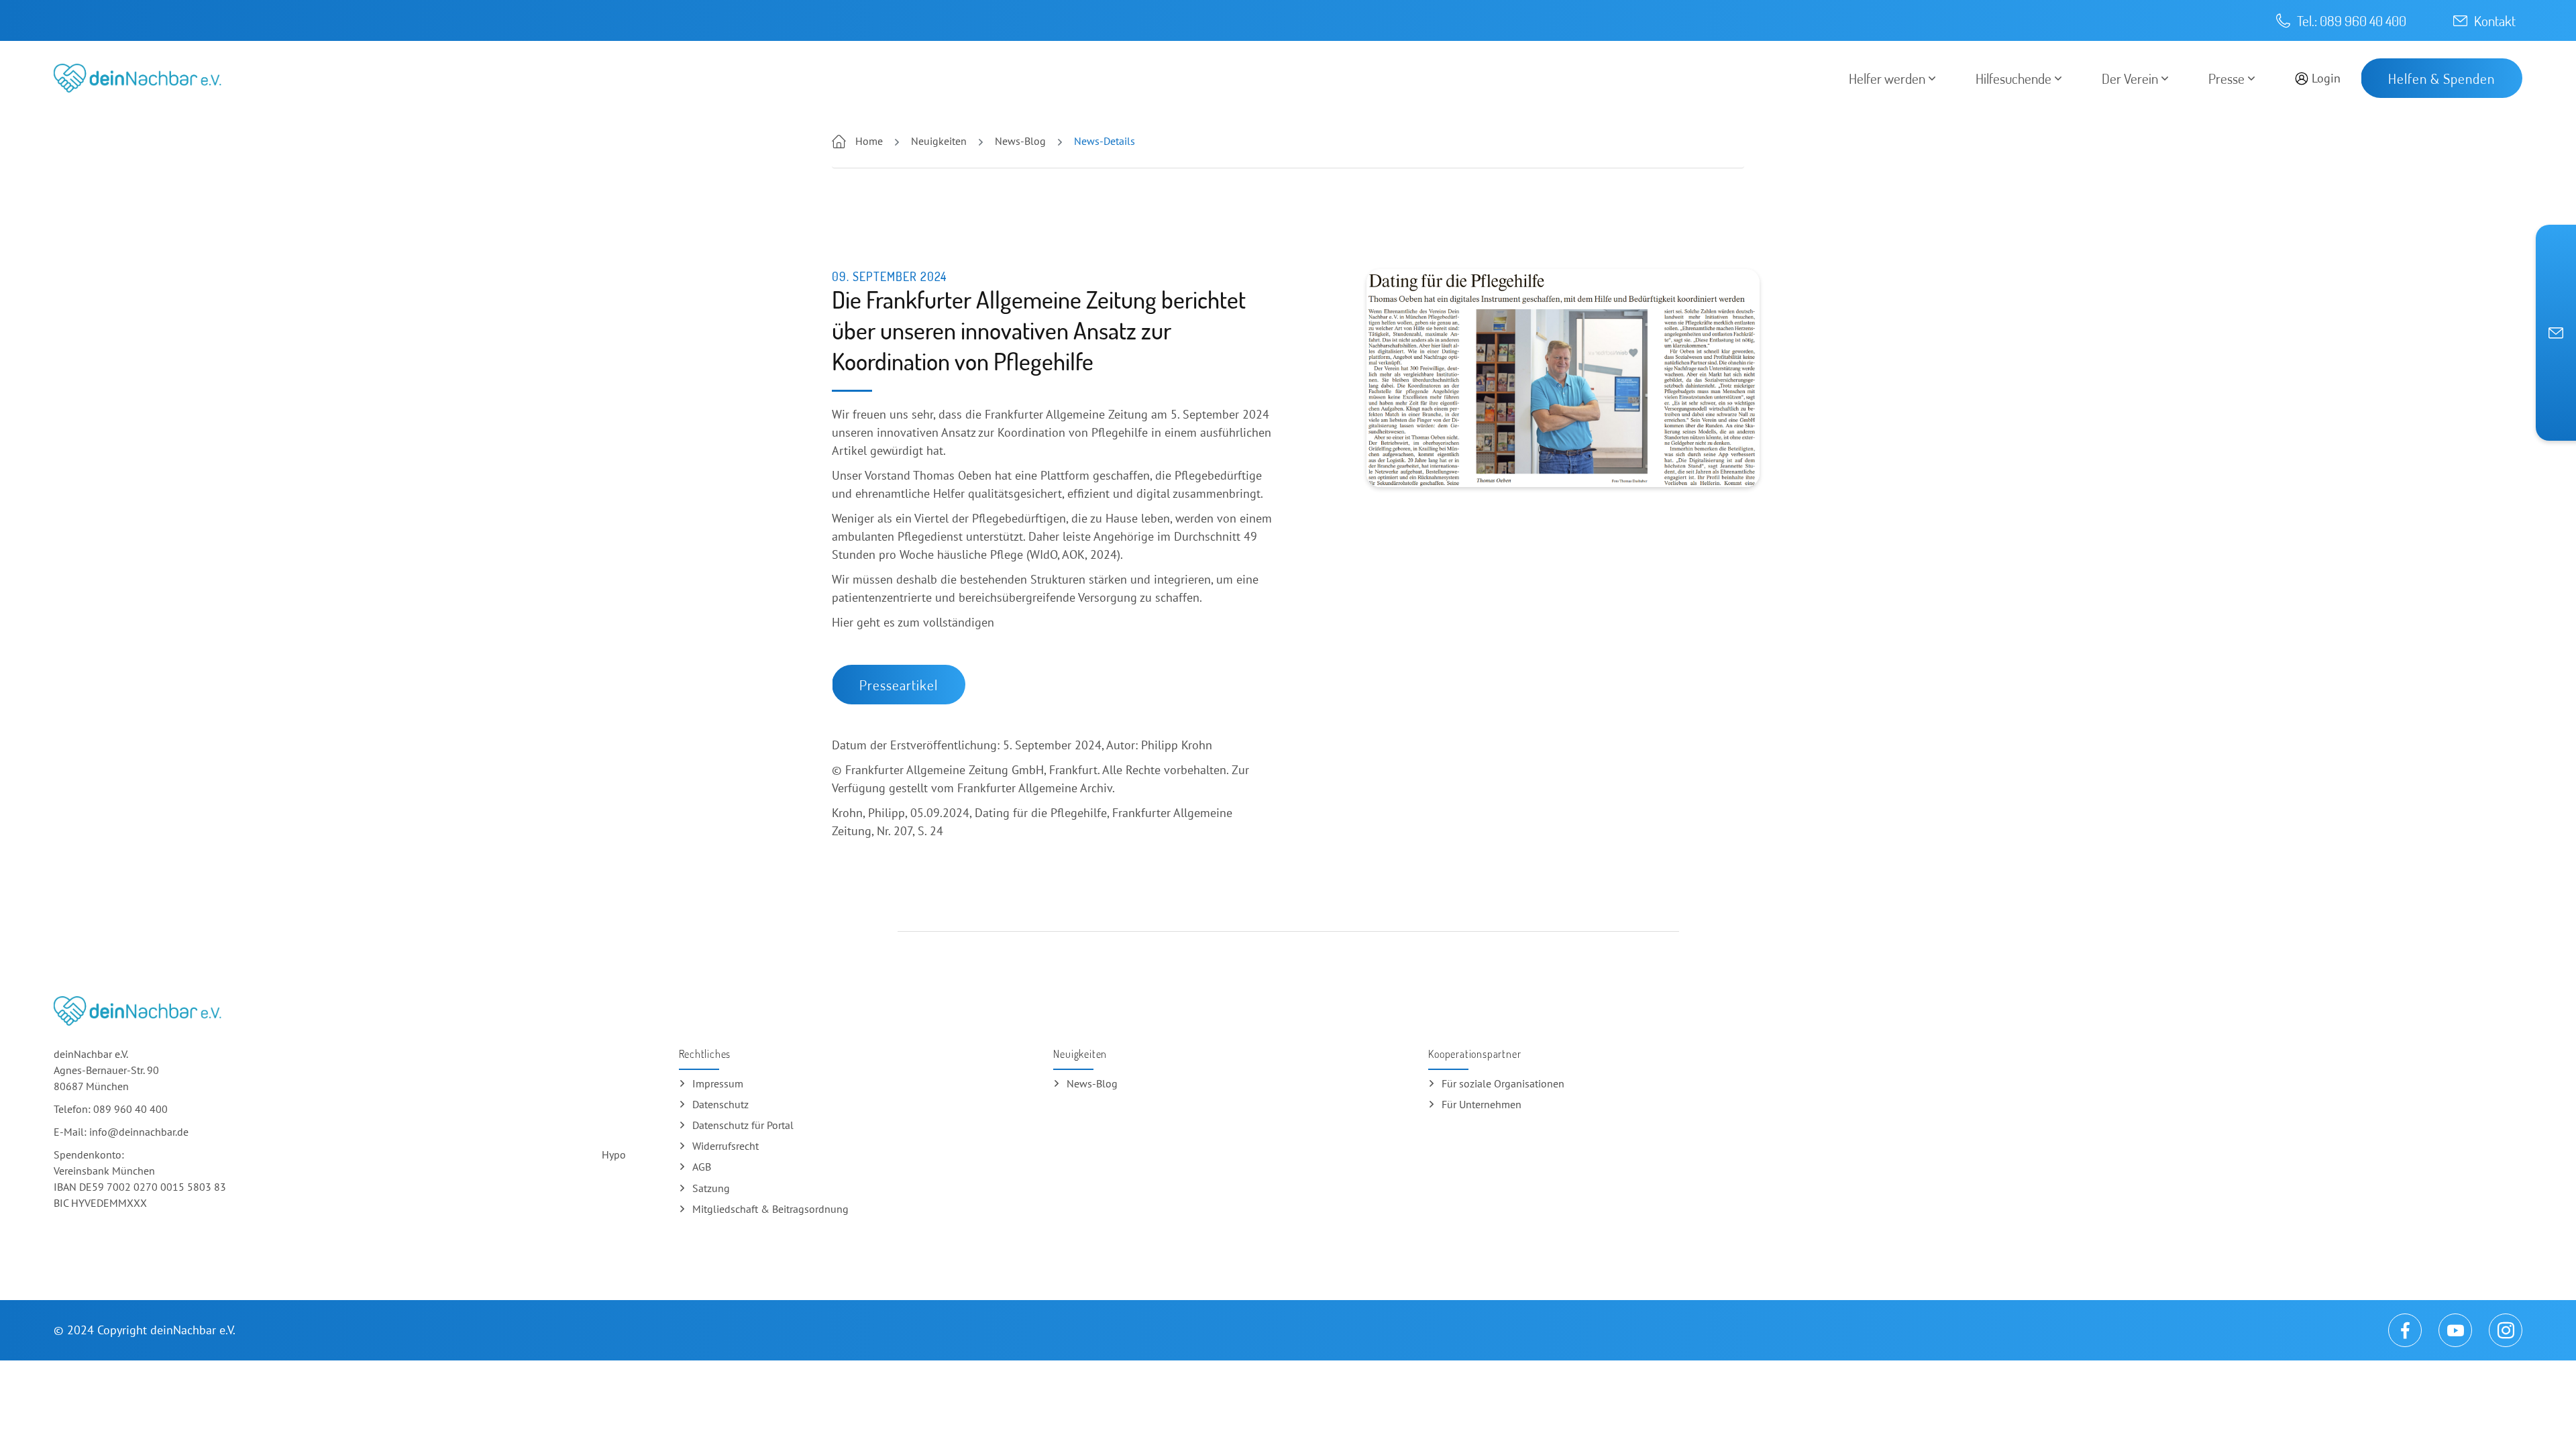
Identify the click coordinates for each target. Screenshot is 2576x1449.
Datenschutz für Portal (743, 1125)
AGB (702, 1167)
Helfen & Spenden (2441, 78)
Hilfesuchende (2014, 78)
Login (2326, 78)
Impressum (718, 1083)
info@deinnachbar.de (139, 1132)
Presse (2226, 78)
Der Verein (2130, 78)
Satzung (711, 1188)
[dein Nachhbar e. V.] (138, 78)
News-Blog (1019, 141)
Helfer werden (1887, 78)
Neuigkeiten (937, 141)
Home (869, 141)
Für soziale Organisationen (1503, 1083)
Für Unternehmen (1482, 1104)
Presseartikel (899, 685)
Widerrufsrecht (726, 1146)
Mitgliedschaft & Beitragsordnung (770, 1209)
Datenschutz (720, 1104)
